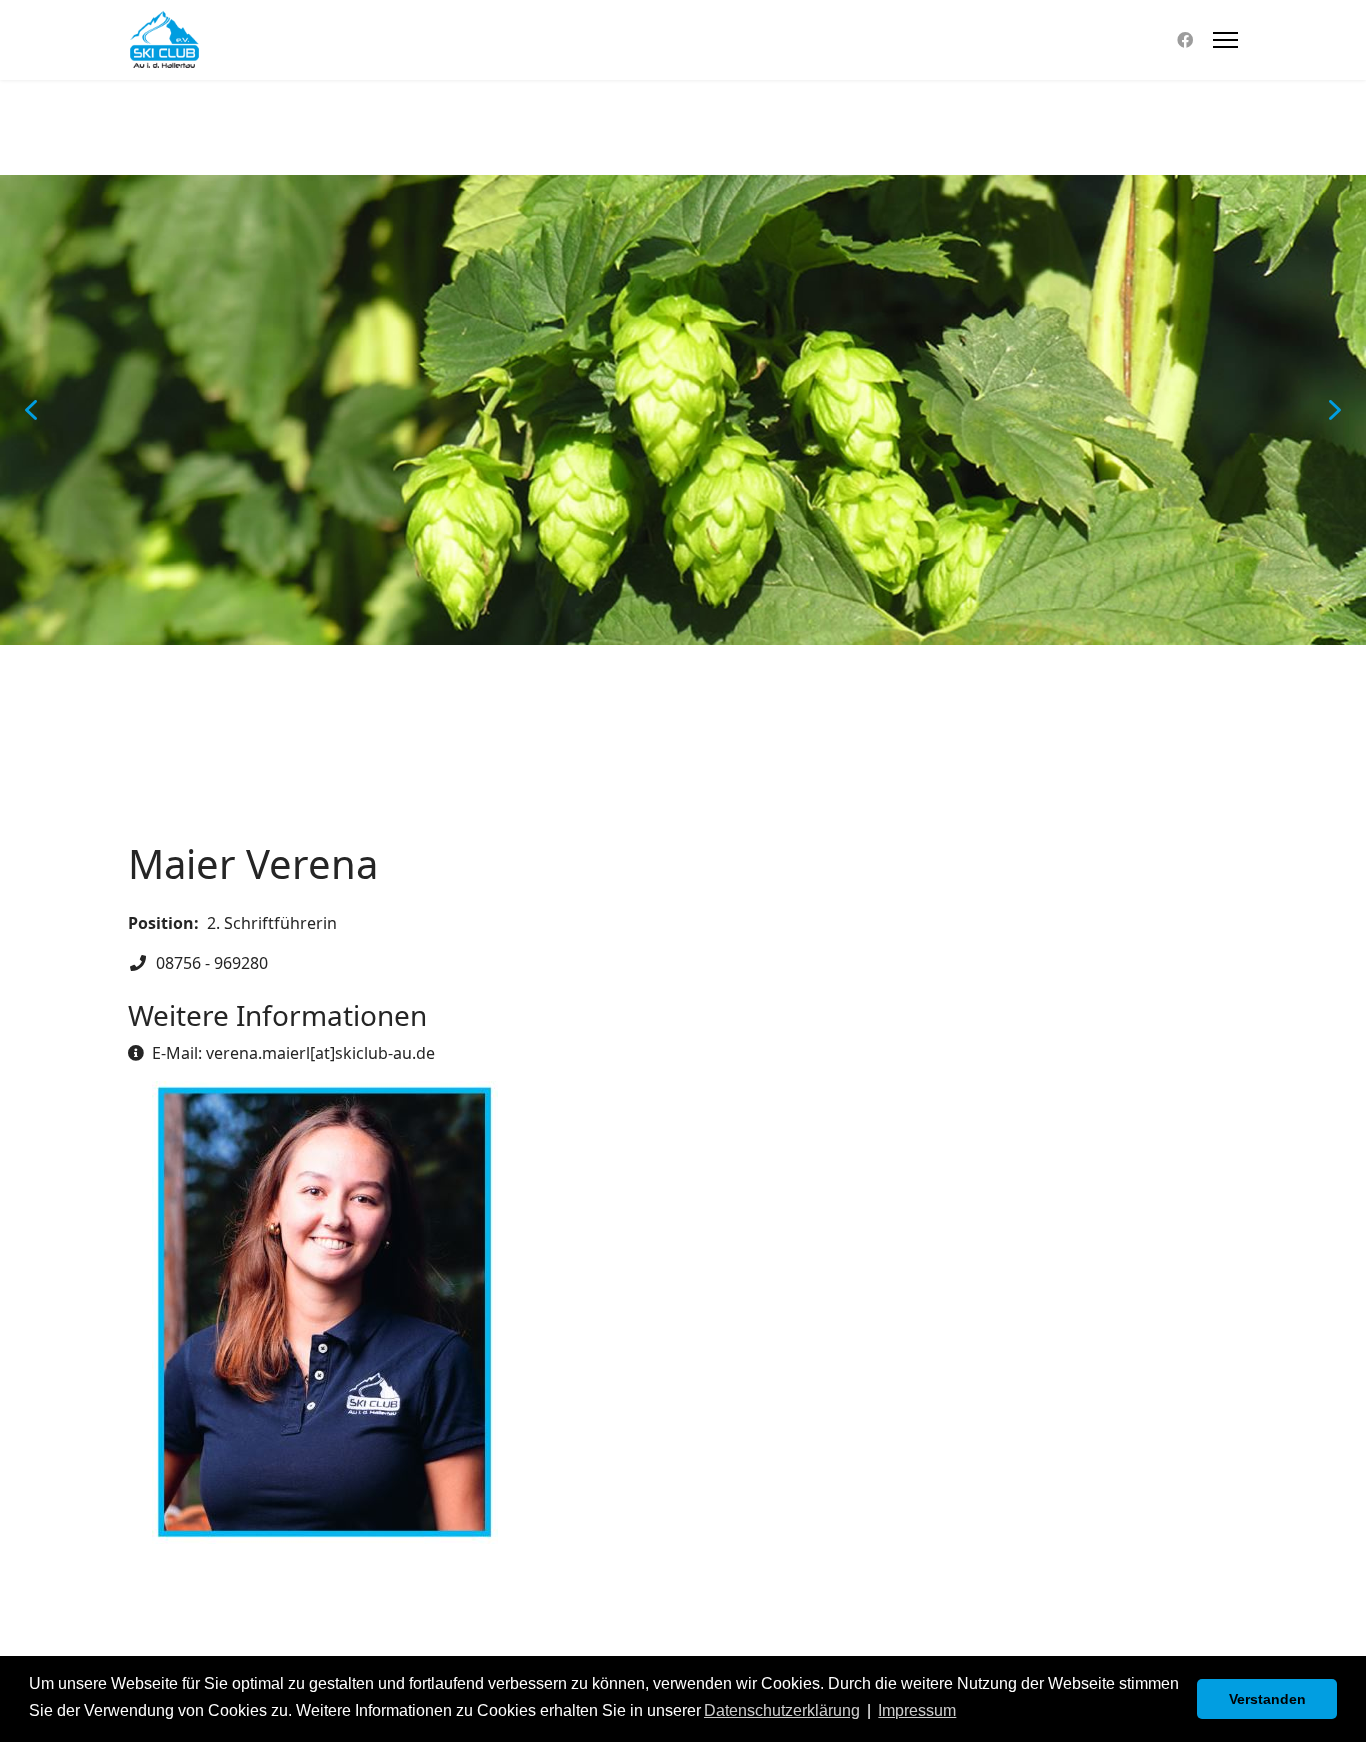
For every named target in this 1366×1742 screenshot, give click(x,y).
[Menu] (1225, 40)
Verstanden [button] (1267, 1699)
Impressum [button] (917, 1710)
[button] (31, 410)
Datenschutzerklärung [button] (782, 1710)
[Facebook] (1185, 40)
